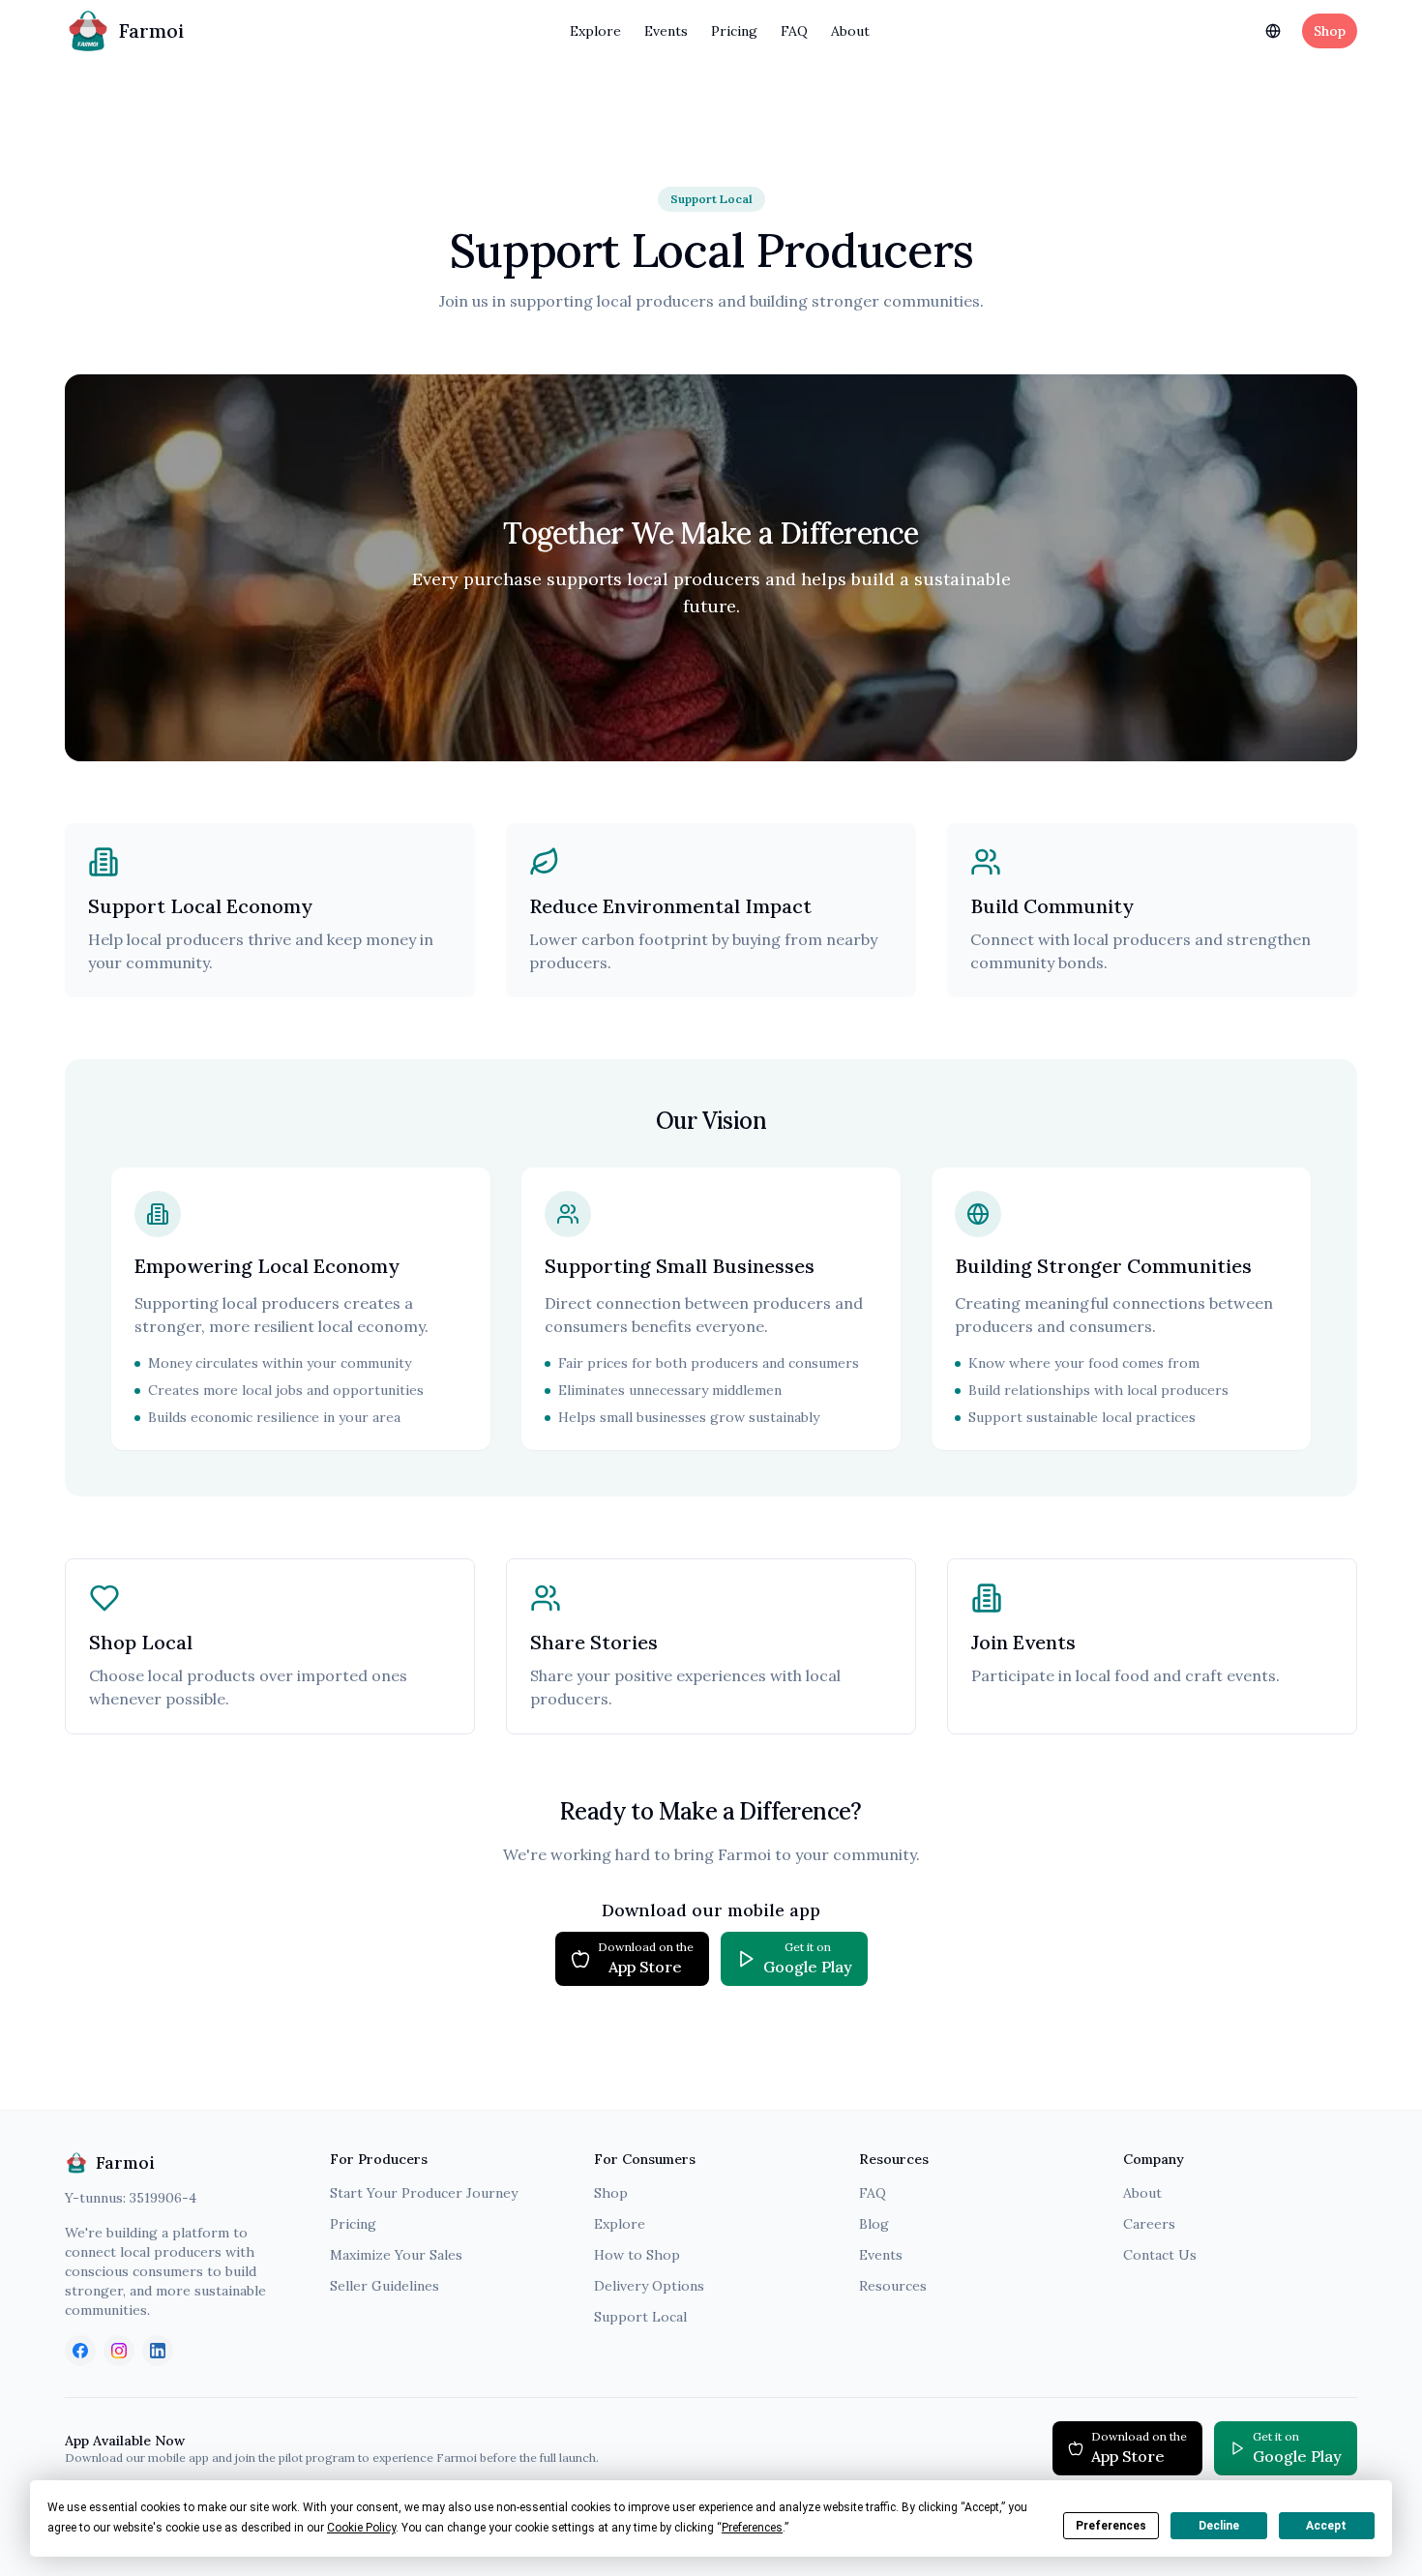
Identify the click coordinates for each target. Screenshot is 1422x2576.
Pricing (734, 31)
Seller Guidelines (385, 2286)
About (850, 31)
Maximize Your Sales (396, 2255)
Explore (595, 31)
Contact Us (1160, 2255)
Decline (1219, 2526)
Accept (1326, 2526)
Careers (1149, 2224)
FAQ (794, 31)
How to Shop (637, 2255)
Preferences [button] (752, 2528)
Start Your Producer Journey (424, 2193)
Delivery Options (649, 2286)
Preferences (1111, 2526)
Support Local (640, 2317)
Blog (874, 2224)
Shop (1330, 31)
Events (666, 31)
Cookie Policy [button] (361, 2528)
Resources (893, 2286)
